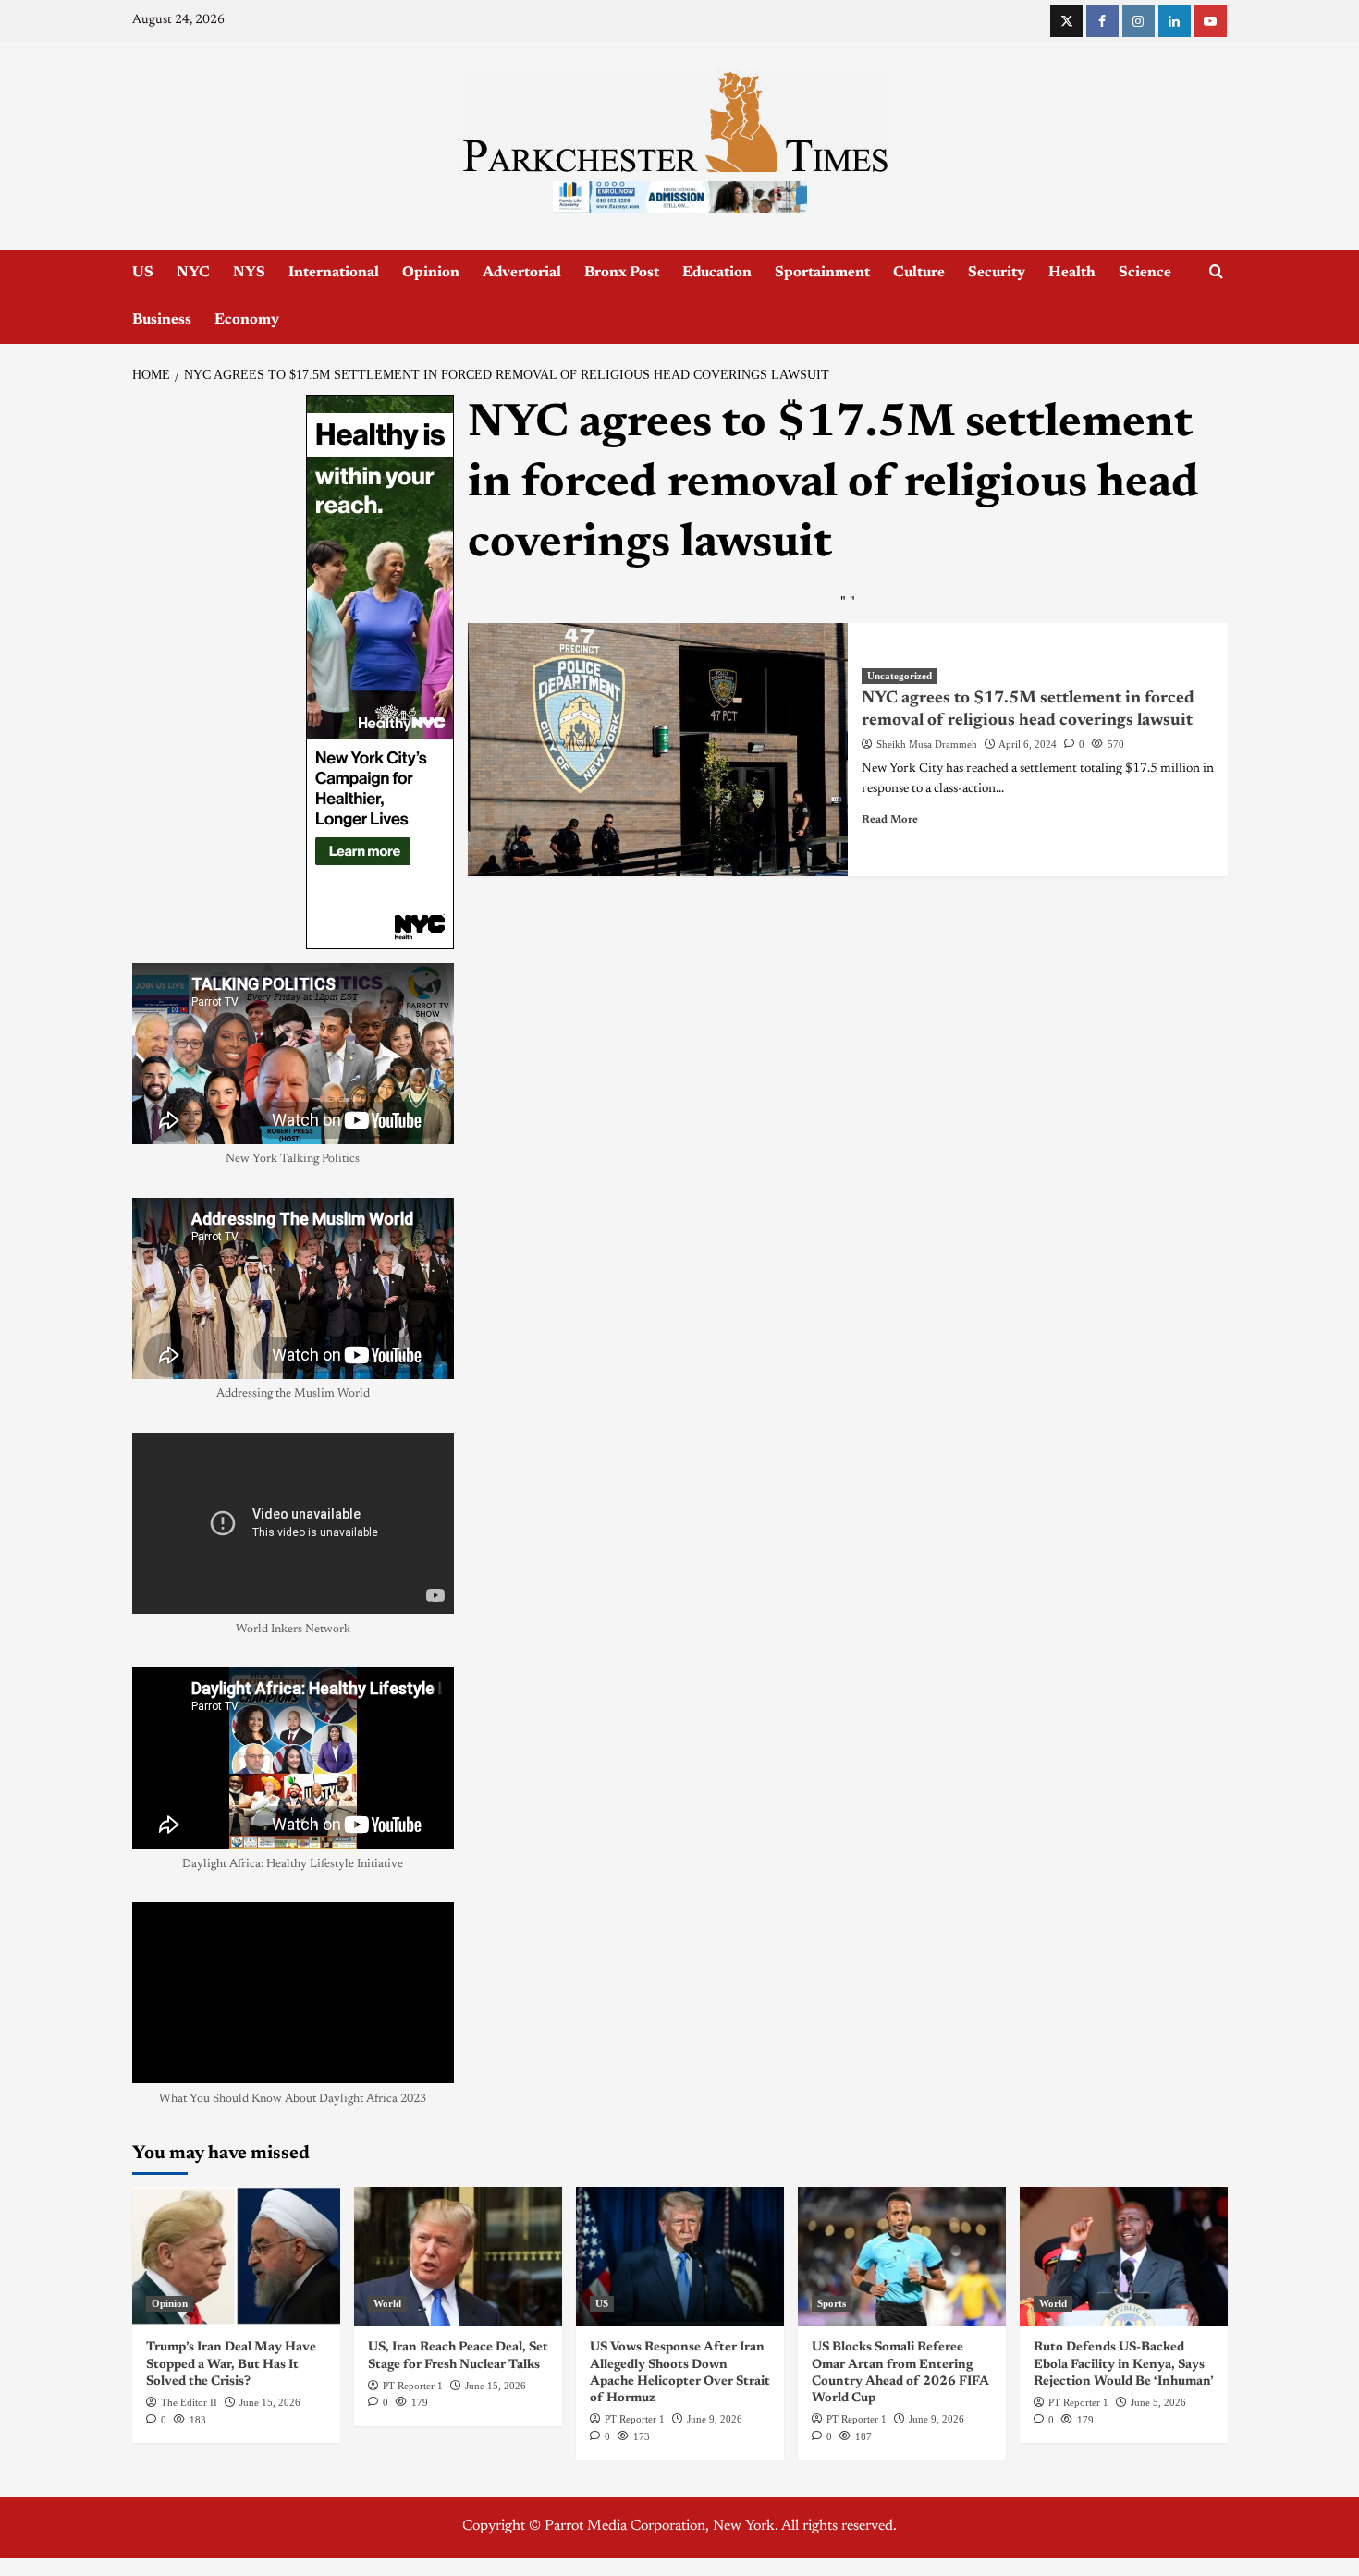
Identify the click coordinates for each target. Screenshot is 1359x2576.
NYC (193, 273)
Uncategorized (900, 676)
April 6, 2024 (1028, 744)
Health (1072, 273)
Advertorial (522, 273)
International (334, 273)
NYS (249, 273)
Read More (890, 820)
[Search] (1216, 272)
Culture (919, 273)
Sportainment (822, 273)
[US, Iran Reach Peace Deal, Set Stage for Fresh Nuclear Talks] (458, 2256)
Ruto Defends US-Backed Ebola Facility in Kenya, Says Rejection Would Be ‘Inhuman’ (1124, 2364)
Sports (832, 2303)
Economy (247, 320)
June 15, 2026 (270, 2402)
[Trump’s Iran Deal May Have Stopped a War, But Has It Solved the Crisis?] (236, 2256)
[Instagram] (1139, 21)
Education (717, 273)
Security (997, 273)
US (143, 273)
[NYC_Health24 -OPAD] (380, 672)
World (387, 2303)
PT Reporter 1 (413, 2386)
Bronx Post (622, 273)
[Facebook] (1102, 21)
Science (1145, 273)
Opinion (431, 273)
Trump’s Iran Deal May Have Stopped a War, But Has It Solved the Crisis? (231, 2364)
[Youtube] (1211, 21)
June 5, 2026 (1158, 2402)
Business (162, 320)
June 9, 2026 (715, 2419)
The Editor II (189, 2402)
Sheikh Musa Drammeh (927, 744)
